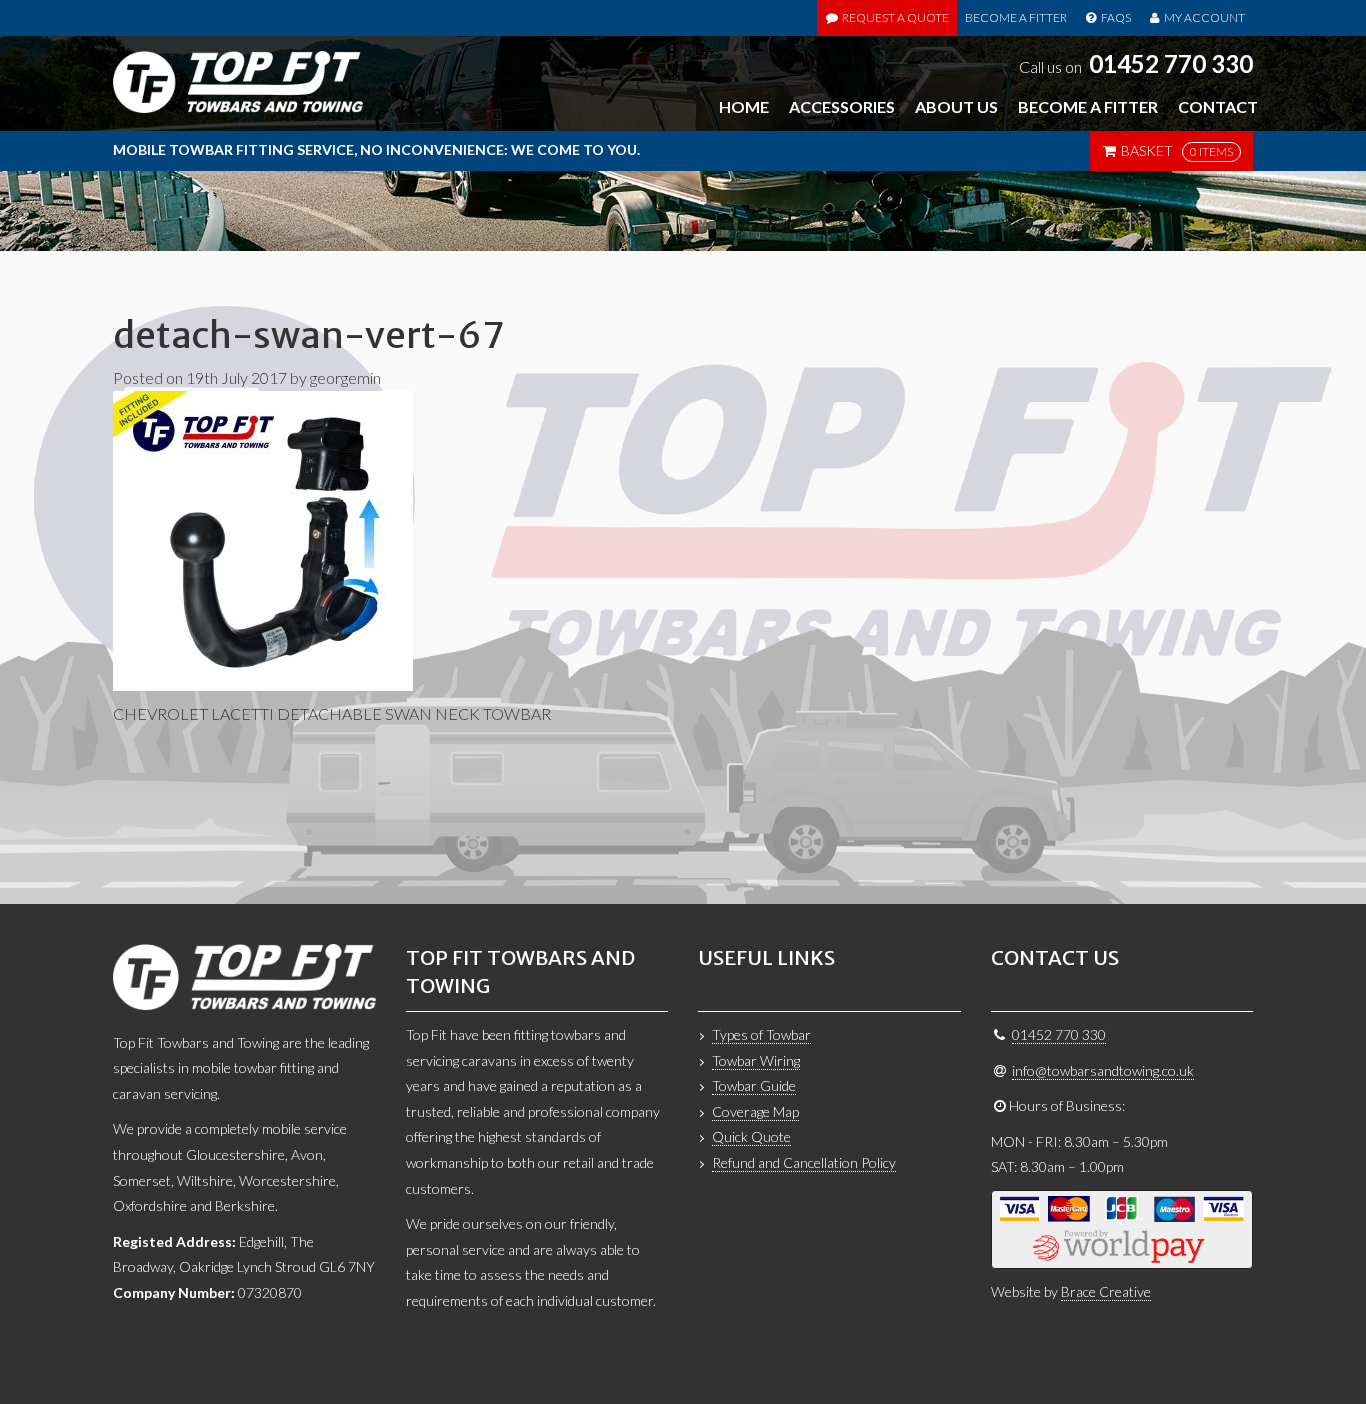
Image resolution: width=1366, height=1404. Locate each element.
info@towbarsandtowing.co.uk (1103, 1070)
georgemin (345, 377)
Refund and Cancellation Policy (804, 1162)
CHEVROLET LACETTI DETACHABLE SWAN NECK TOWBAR (332, 713)
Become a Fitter (1016, 17)
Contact (1218, 106)
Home (744, 106)
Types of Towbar (761, 1034)
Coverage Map (755, 1111)
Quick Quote (751, 1136)
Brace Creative (1106, 1291)
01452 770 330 (1171, 63)
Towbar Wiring (756, 1060)
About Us (956, 106)
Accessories (842, 106)
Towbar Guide (754, 1085)
